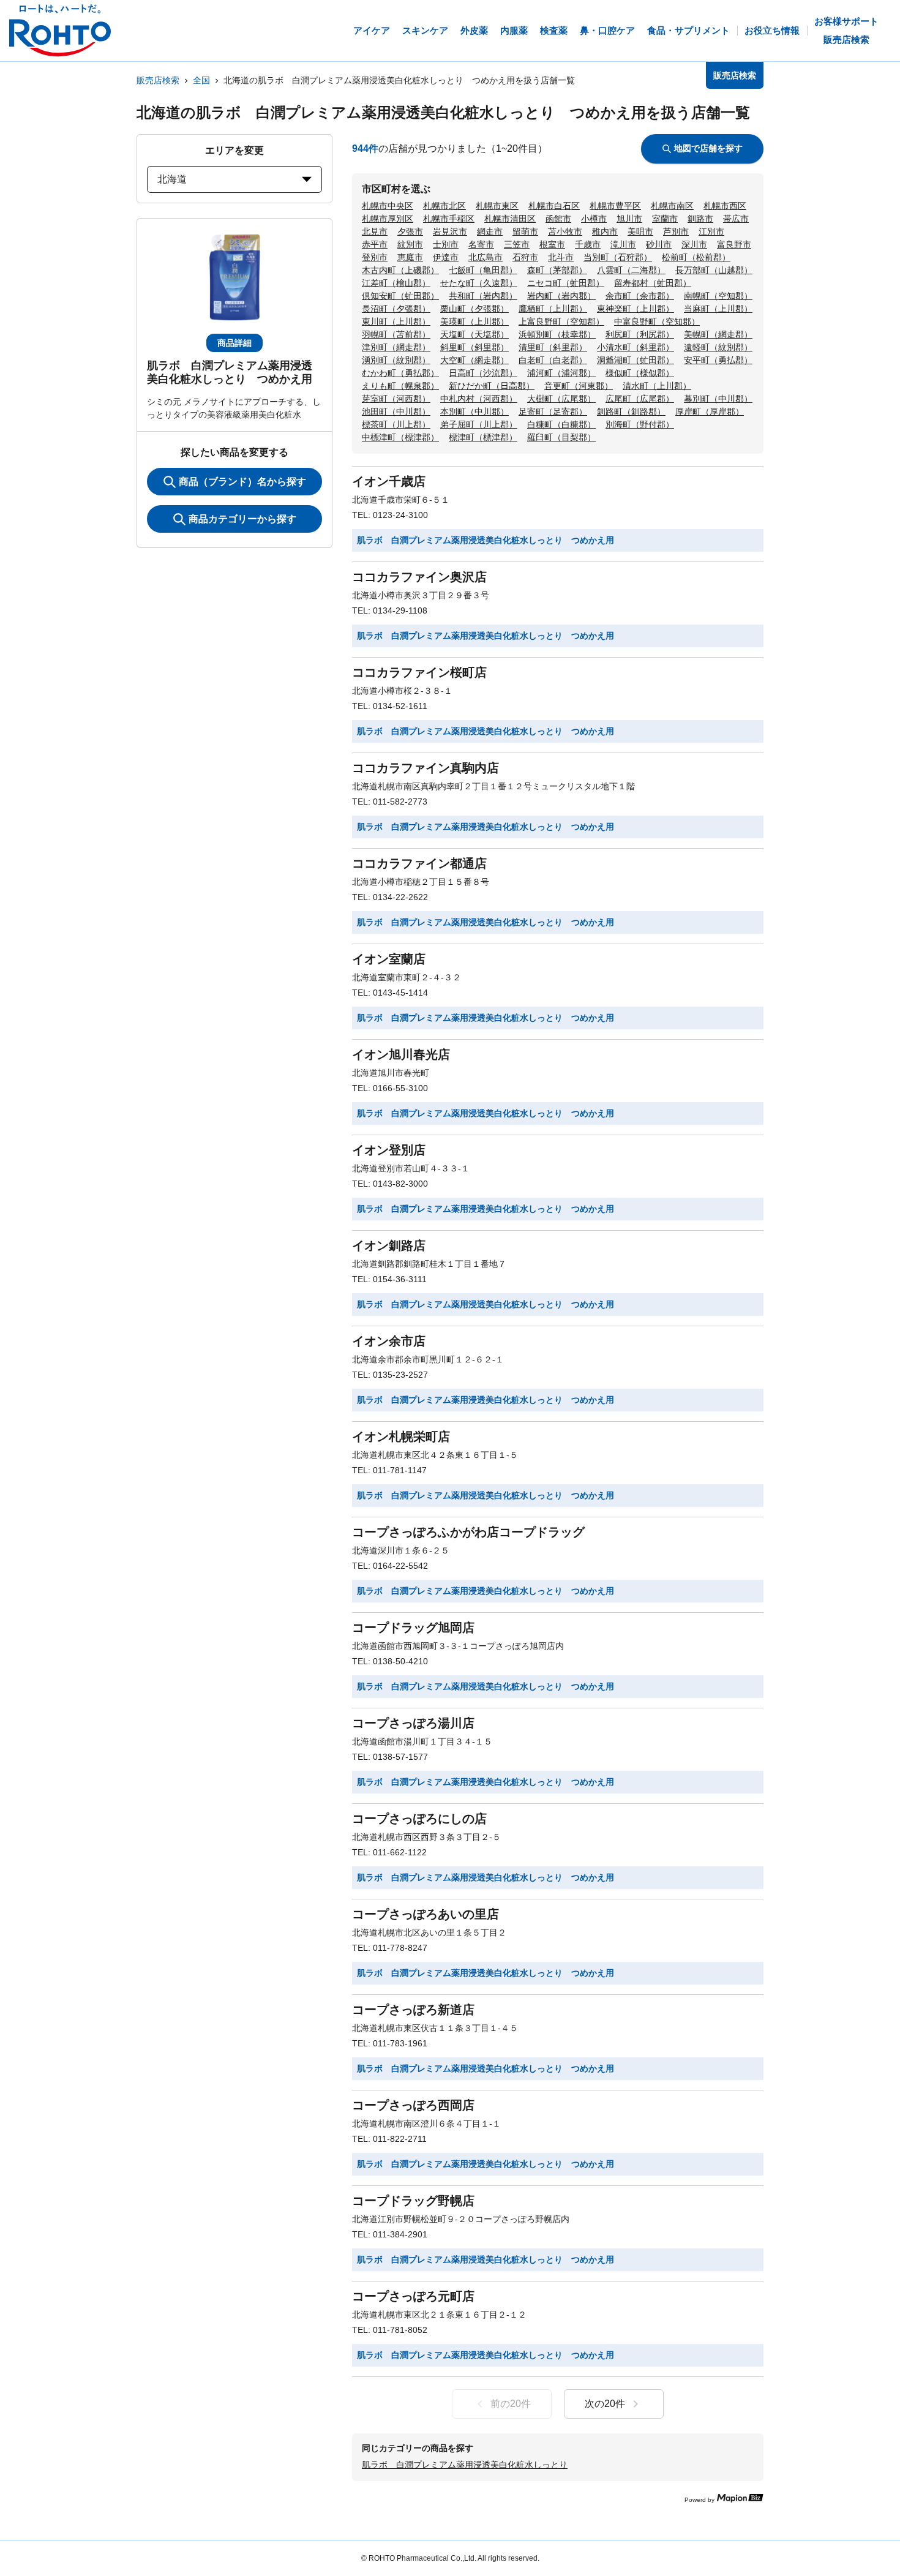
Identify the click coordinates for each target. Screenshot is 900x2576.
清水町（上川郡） (657, 386)
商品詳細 (234, 343)
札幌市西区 (725, 206)
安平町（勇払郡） (718, 360)
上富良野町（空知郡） (561, 321)
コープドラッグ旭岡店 (413, 1628)
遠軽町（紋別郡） (718, 347)
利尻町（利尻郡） (640, 334)
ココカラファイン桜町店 (419, 672)
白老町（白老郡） (553, 360)
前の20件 (511, 2404)
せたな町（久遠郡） (479, 283)
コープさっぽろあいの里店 (426, 1914)
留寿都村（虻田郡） (653, 283)
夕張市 (410, 231)
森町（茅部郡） (557, 270)
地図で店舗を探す (708, 148)
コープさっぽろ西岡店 (413, 2105)
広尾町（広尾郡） (640, 399)
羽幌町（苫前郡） (396, 334)
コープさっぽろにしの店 (419, 1819)
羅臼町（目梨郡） (561, 437)
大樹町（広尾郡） (561, 399)
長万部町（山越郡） (714, 270)
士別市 (446, 244)
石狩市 (525, 257)
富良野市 (734, 244)
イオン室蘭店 (389, 959)
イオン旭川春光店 (401, 1054)
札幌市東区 (497, 206)
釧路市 (700, 219)
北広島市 (486, 257)
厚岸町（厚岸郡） (710, 411)
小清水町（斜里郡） (636, 347)
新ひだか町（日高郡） (492, 386)
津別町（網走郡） (396, 347)
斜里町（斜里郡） (474, 347)
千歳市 (588, 244)
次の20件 (605, 2404)
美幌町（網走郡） (718, 334)
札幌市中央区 (388, 206)
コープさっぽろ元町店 (413, 2296)
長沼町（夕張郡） (396, 309)
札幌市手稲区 (449, 219)
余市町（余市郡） (640, 296)
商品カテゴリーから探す (242, 519)
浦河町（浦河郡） (561, 373)
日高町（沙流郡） (483, 373)
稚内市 (605, 231)
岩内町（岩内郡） (561, 296)
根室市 (552, 244)
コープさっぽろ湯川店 (413, 1723)
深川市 (694, 244)
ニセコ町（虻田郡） (566, 283)
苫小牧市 (565, 231)
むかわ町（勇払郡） (400, 373)
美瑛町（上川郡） (474, 321)
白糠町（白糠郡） (561, 424)
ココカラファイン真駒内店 (426, 768)
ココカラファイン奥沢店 (419, 577)
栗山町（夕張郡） (474, 309)
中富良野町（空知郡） (657, 321)
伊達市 (446, 257)
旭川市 (629, 219)
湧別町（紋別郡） (396, 360)
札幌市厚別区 (388, 219)
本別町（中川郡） (474, 411)
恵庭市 (410, 257)
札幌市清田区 (510, 219)
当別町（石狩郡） (618, 257)
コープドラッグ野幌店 (413, 2201)
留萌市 (525, 231)
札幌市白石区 (554, 206)
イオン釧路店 (389, 1245)
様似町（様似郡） (640, 373)
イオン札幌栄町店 (401, 1436)
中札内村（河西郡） (479, 399)
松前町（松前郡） (696, 257)
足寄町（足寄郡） (553, 411)
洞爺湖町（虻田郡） (636, 360)
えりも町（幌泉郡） (400, 386)
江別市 (711, 231)
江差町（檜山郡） (396, 283)
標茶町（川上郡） (396, 424)
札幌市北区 (444, 206)
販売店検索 (158, 80)
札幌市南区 (672, 206)
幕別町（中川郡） (718, 399)
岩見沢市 (450, 231)
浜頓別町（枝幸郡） (557, 334)
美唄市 (640, 231)
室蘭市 (665, 219)
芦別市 (676, 231)
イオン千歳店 (389, 481)
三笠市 (517, 244)
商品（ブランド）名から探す (242, 482)
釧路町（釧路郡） (631, 411)
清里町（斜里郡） (553, 347)
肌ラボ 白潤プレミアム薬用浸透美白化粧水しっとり (465, 2465)
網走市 (490, 231)
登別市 (375, 257)
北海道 (172, 179)
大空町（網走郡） (474, 360)
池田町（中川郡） (396, 411)
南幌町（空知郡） (718, 296)
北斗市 (561, 257)
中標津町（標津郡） (400, 437)
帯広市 (736, 219)
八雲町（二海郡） (631, 270)
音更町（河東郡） (579, 386)
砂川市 (659, 244)
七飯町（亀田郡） (483, 270)
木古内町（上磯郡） (400, 270)
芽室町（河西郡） (396, 399)
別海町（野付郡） (640, 424)
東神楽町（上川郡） (636, 309)
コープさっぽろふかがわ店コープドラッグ (468, 1532)
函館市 (558, 219)
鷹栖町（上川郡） (553, 309)
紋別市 (410, 244)
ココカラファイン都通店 (419, 863)
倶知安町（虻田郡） (400, 296)
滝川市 (623, 244)
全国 (201, 80)
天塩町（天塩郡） (474, 334)
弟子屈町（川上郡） (479, 424)
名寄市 (481, 244)
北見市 (375, 231)
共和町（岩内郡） (483, 296)
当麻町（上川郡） (718, 309)
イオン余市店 (389, 1341)
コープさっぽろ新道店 (413, 2010)
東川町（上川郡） (396, 321)
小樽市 (594, 219)
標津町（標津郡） (483, 437)
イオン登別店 (389, 1150)
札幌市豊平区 (615, 206)
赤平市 (375, 244)
